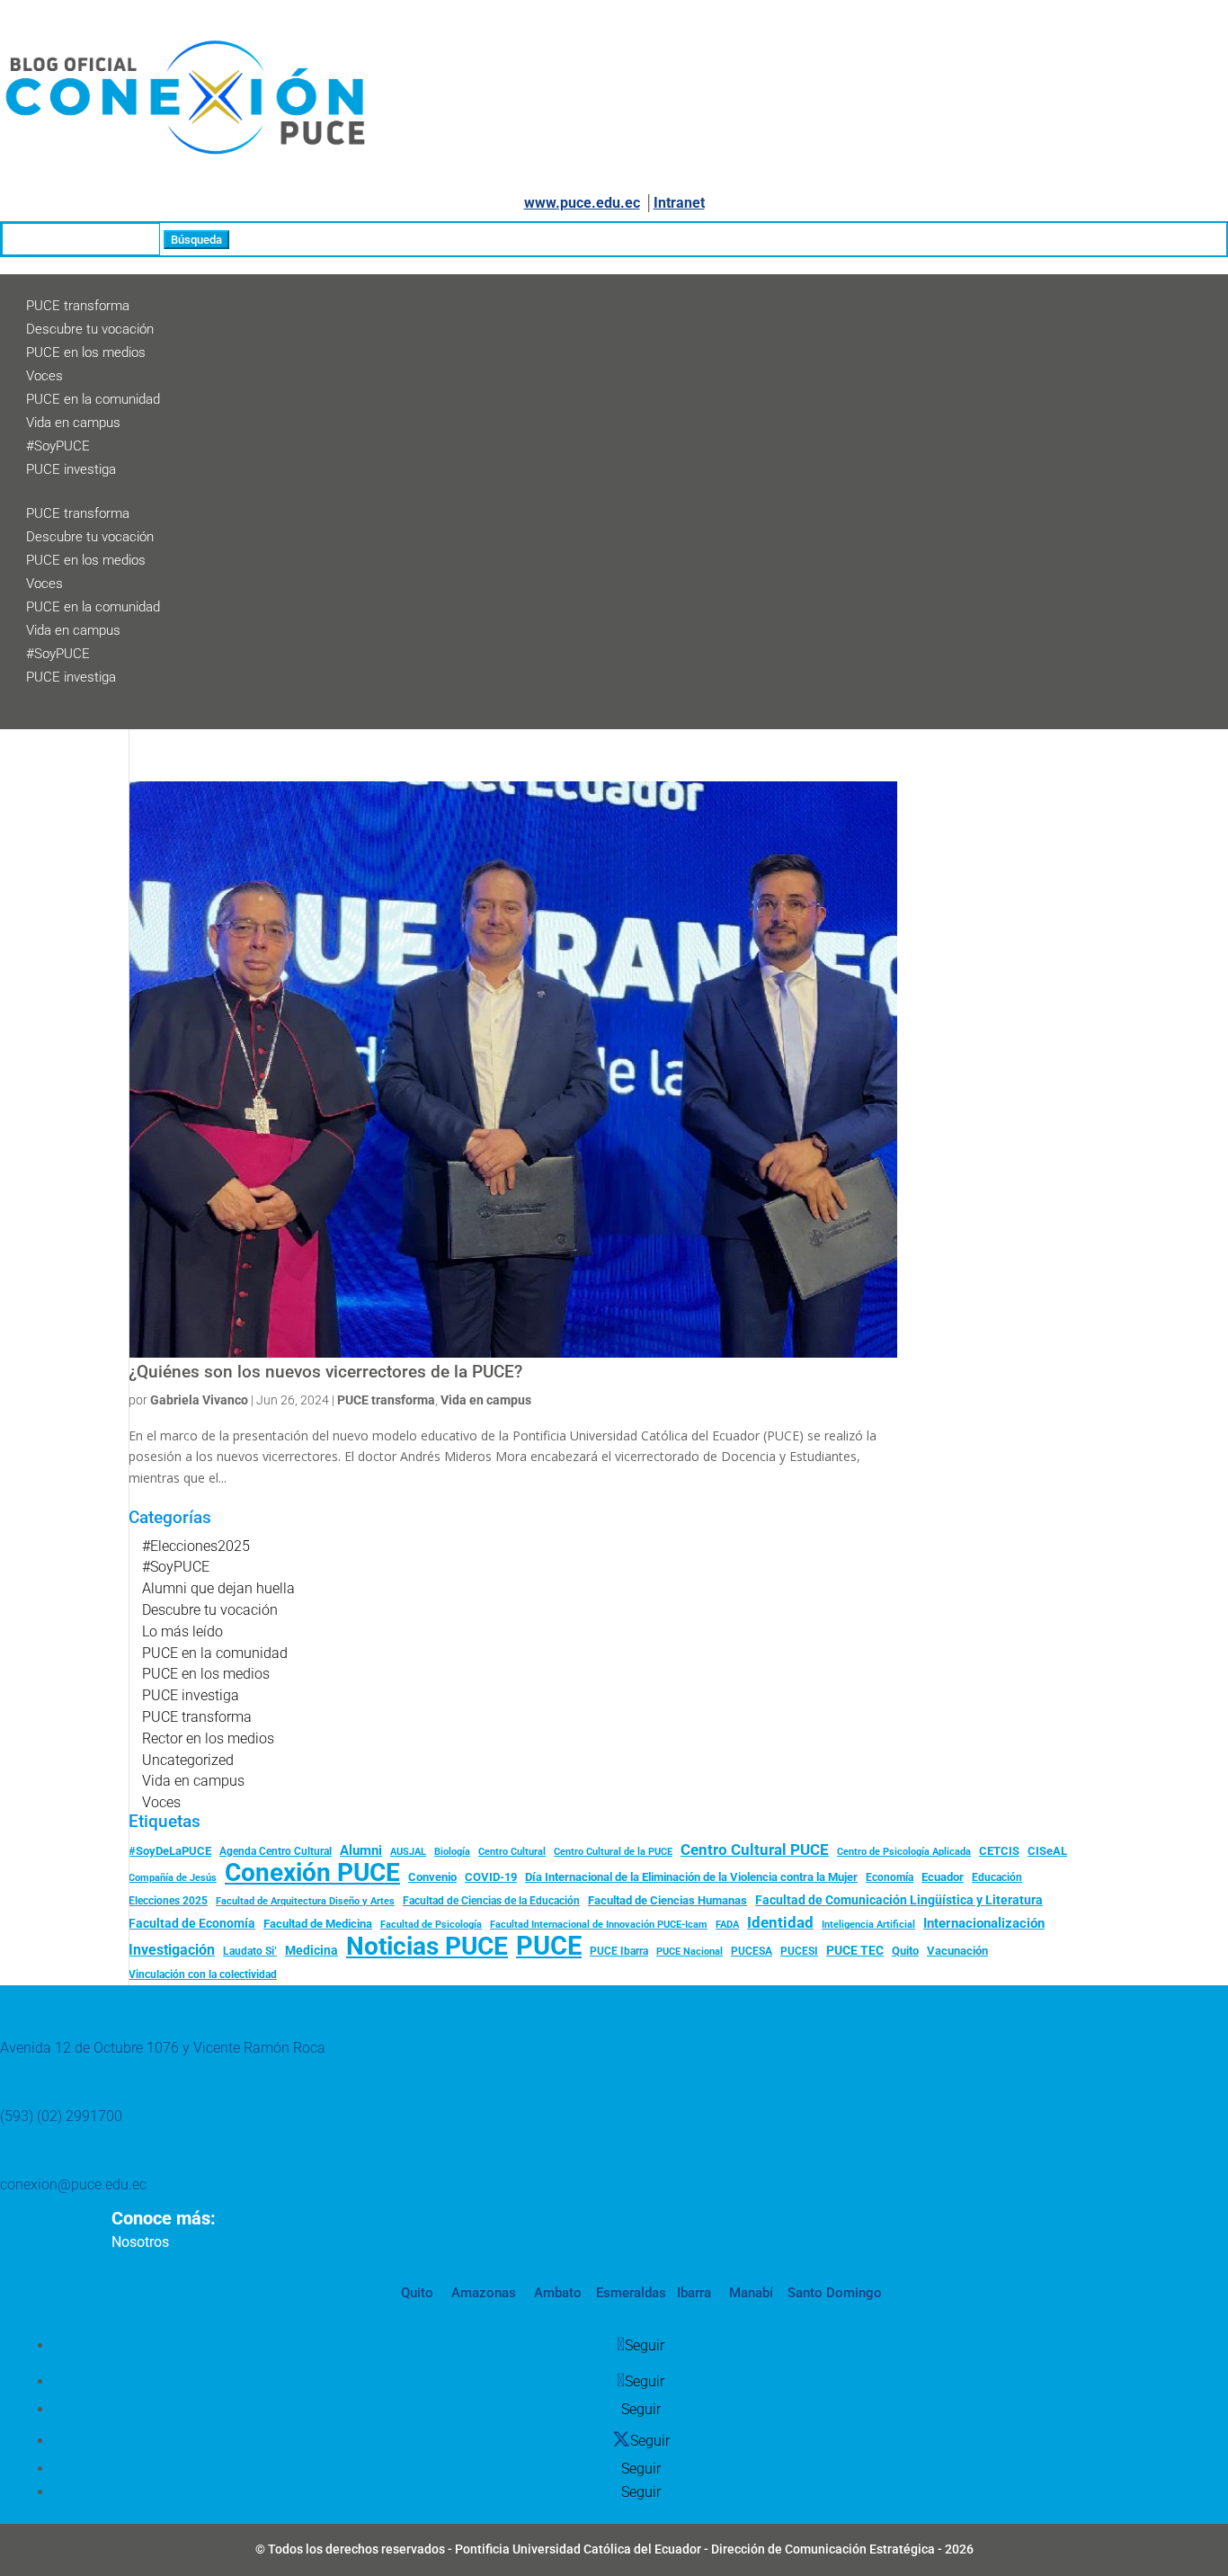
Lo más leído (182, 1631)
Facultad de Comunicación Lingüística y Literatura (899, 1900)
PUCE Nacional (690, 1952)
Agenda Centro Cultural (276, 1851)
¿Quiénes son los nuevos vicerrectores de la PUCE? (325, 1372)
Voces (44, 376)
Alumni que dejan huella (218, 1588)
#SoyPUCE (58, 446)
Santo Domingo (835, 2293)
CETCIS (999, 1851)
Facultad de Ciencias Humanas (667, 1900)
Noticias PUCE (427, 1947)
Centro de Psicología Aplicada (904, 1852)
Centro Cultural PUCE (755, 1850)
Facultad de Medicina (318, 1924)
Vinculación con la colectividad (203, 1974)
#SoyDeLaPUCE (170, 1851)
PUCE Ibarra (619, 1951)
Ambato (556, 2293)
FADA (727, 1924)
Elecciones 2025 (168, 1901)
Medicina (311, 1950)
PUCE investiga (71, 469)
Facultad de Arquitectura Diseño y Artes (305, 1901)
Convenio (432, 1877)
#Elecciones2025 (196, 1546)
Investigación (172, 1950)
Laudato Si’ (250, 1951)
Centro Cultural (512, 1852)
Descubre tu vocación (90, 329)
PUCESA (752, 1951)
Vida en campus (73, 423)
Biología (452, 1852)
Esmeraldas (631, 2293)
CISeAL (1047, 1850)
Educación (997, 1877)
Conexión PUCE (312, 1873)
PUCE (549, 1947)
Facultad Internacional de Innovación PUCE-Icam (599, 1925)
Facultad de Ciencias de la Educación (491, 1901)
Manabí (749, 2293)
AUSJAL (408, 1852)
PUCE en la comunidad (93, 399)
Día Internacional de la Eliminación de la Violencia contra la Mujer (691, 1877)
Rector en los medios (208, 1738)
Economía (890, 1877)
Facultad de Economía (192, 1923)
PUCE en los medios (86, 352)
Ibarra (692, 2293)
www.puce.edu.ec (582, 203)
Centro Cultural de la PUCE (613, 1852)
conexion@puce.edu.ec (73, 2184)
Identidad (780, 1922)
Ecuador (943, 1877)
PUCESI (799, 1951)
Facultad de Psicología (431, 1924)
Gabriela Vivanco (199, 1400)
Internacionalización (984, 1924)
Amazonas (482, 2293)
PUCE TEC (855, 1950)
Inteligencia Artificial (868, 1925)
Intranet (679, 203)
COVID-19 (491, 1877)
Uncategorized (188, 1760)
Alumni (361, 1850)
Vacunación (957, 1951)
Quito (905, 1951)
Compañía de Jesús (173, 1877)
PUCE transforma (78, 306)
